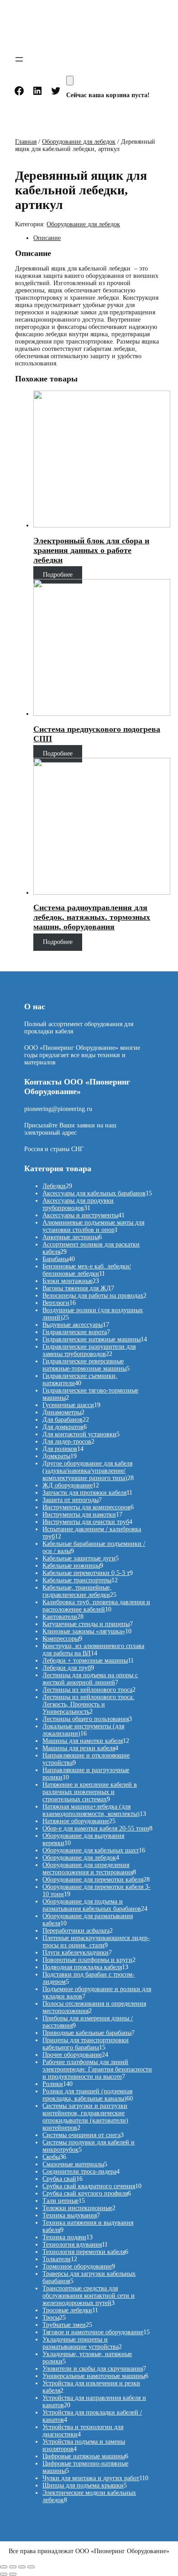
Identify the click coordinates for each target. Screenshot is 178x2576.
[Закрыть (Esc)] (31, 2567)
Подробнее (58, 575)
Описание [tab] (47, 238)
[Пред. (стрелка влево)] (4, 2574)
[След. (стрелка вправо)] (13, 2574)
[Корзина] (70, 81)
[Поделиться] (22, 2567)
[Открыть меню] (19, 59)
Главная (26, 142)
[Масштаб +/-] (4, 2567)
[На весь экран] (13, 2567)
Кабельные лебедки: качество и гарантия (73, 28)
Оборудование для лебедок (79, 142)
